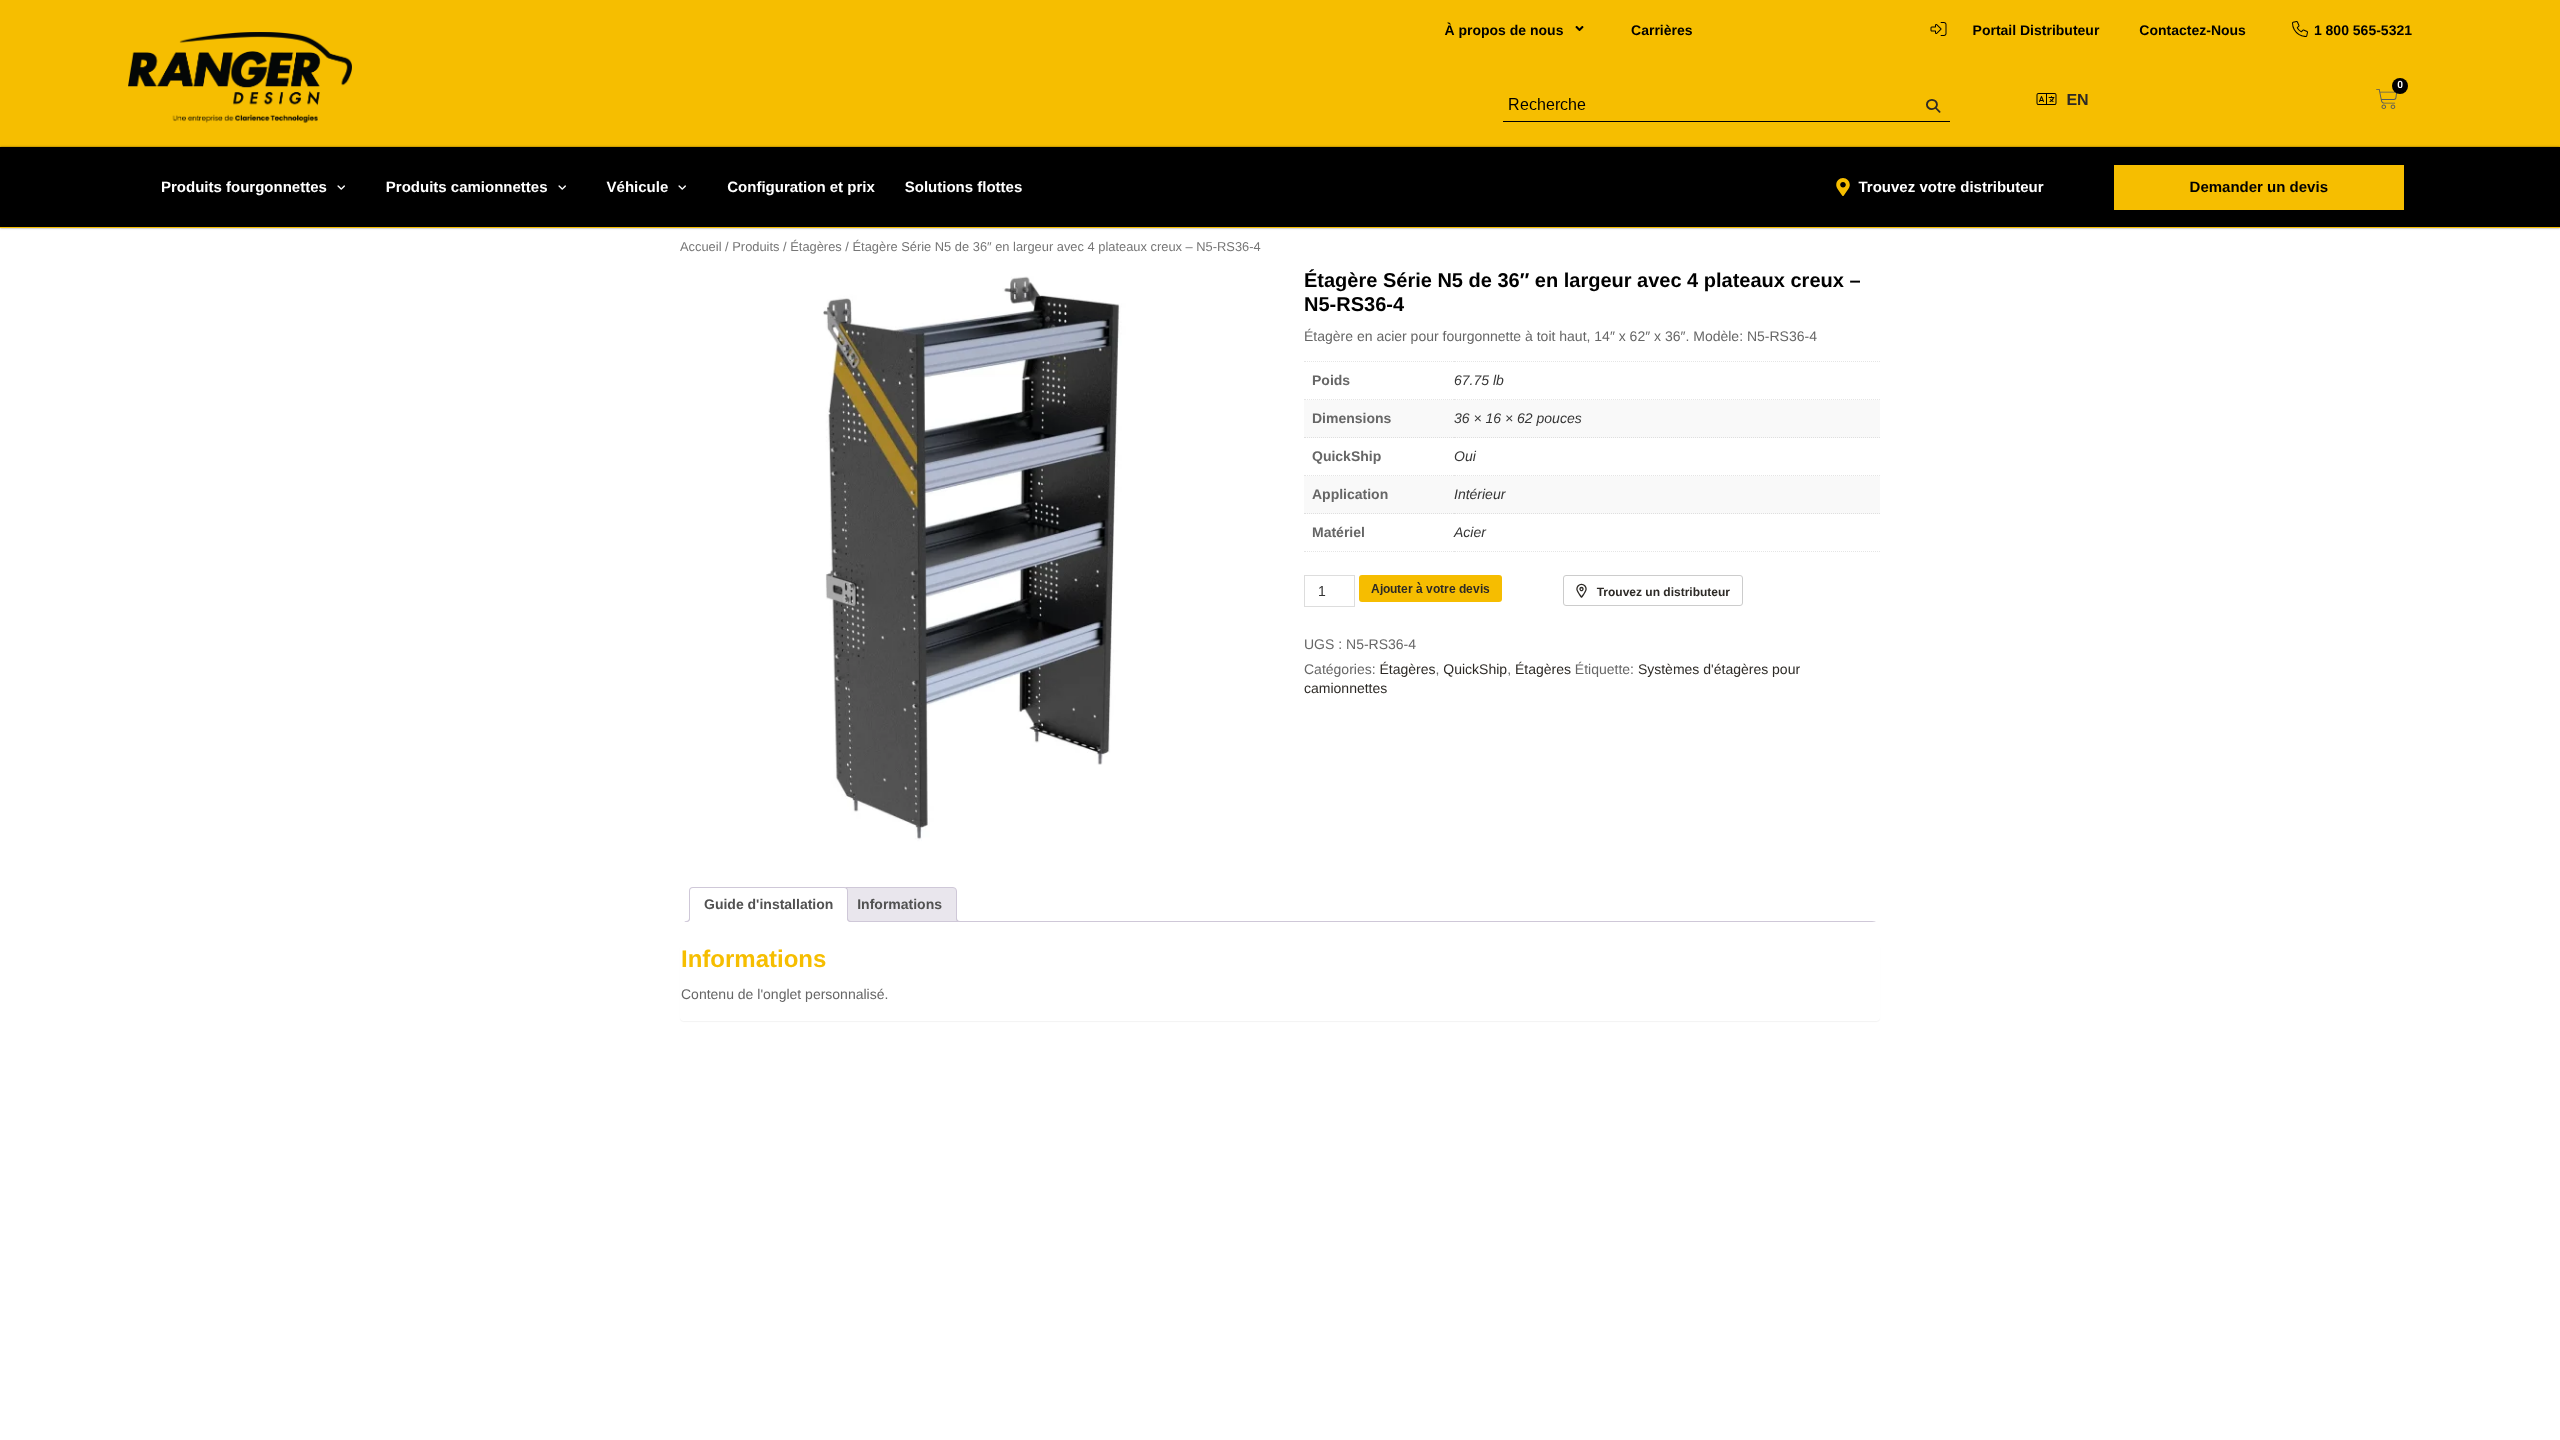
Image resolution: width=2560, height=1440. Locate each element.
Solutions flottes (964, 187)
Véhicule (638, 187)
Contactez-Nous (2192, 30)
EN (2077, 100)
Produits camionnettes (467, 187)
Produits (755, 246)
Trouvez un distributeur (1663, 592)
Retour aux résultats (520, 218)
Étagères (816, 246)
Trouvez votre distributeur (1951, 187)
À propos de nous (1503, 30)
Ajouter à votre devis (1430, 589)
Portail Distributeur (2036, 30)
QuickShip (1475, 669)
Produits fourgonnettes (244, 187)
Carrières (1662, 30)
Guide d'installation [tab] (768, 904)
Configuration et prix (801, 187)
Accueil (701, 246)
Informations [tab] (899, 904)
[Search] (1933, 107)
